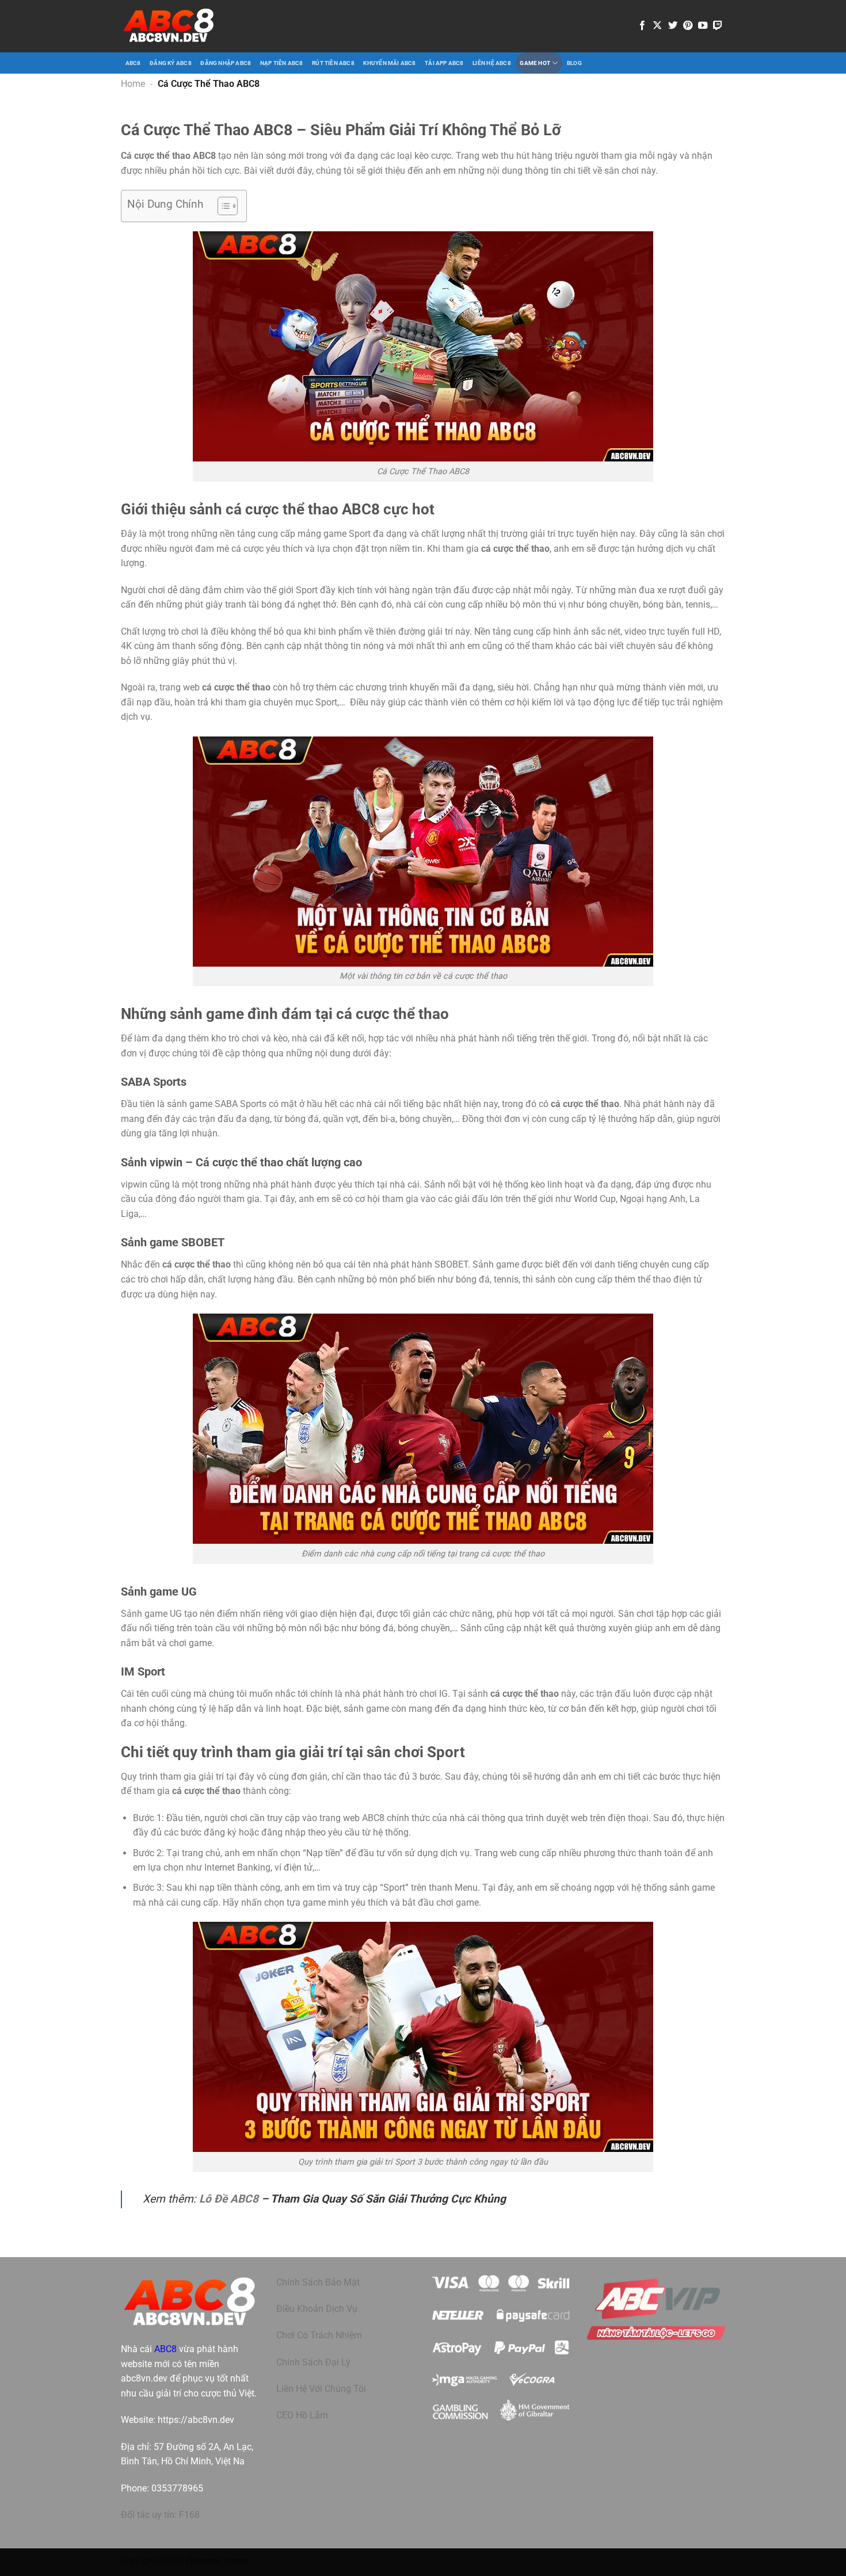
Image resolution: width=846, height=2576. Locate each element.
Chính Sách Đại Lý (313, 2362)
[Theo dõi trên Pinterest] (688, 26)
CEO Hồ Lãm (302, 2415)
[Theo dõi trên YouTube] (703, 26)
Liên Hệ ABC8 (492, 63)
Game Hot (535, 63)
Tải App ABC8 (444, 63)
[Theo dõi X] (657, 26)
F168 (189, 2515)
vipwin (134, 1184)
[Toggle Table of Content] (222, 206)
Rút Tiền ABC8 (333, 63)
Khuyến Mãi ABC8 (389, 63)
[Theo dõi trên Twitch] (718, 26)
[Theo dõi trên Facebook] (642, 26)
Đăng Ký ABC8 (171, 63)
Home (133, 84)
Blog (574, 63)
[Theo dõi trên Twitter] (673, 26)
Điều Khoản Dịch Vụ (317, 2309)
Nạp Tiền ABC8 (282, 63)
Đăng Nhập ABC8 (226, 63)
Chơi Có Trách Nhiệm (319, 2335)
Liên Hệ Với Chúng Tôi (321, 2389)
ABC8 (133, 63)
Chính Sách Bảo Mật (318, 2282)
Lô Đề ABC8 (229, 2199)
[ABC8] (169, 26)
